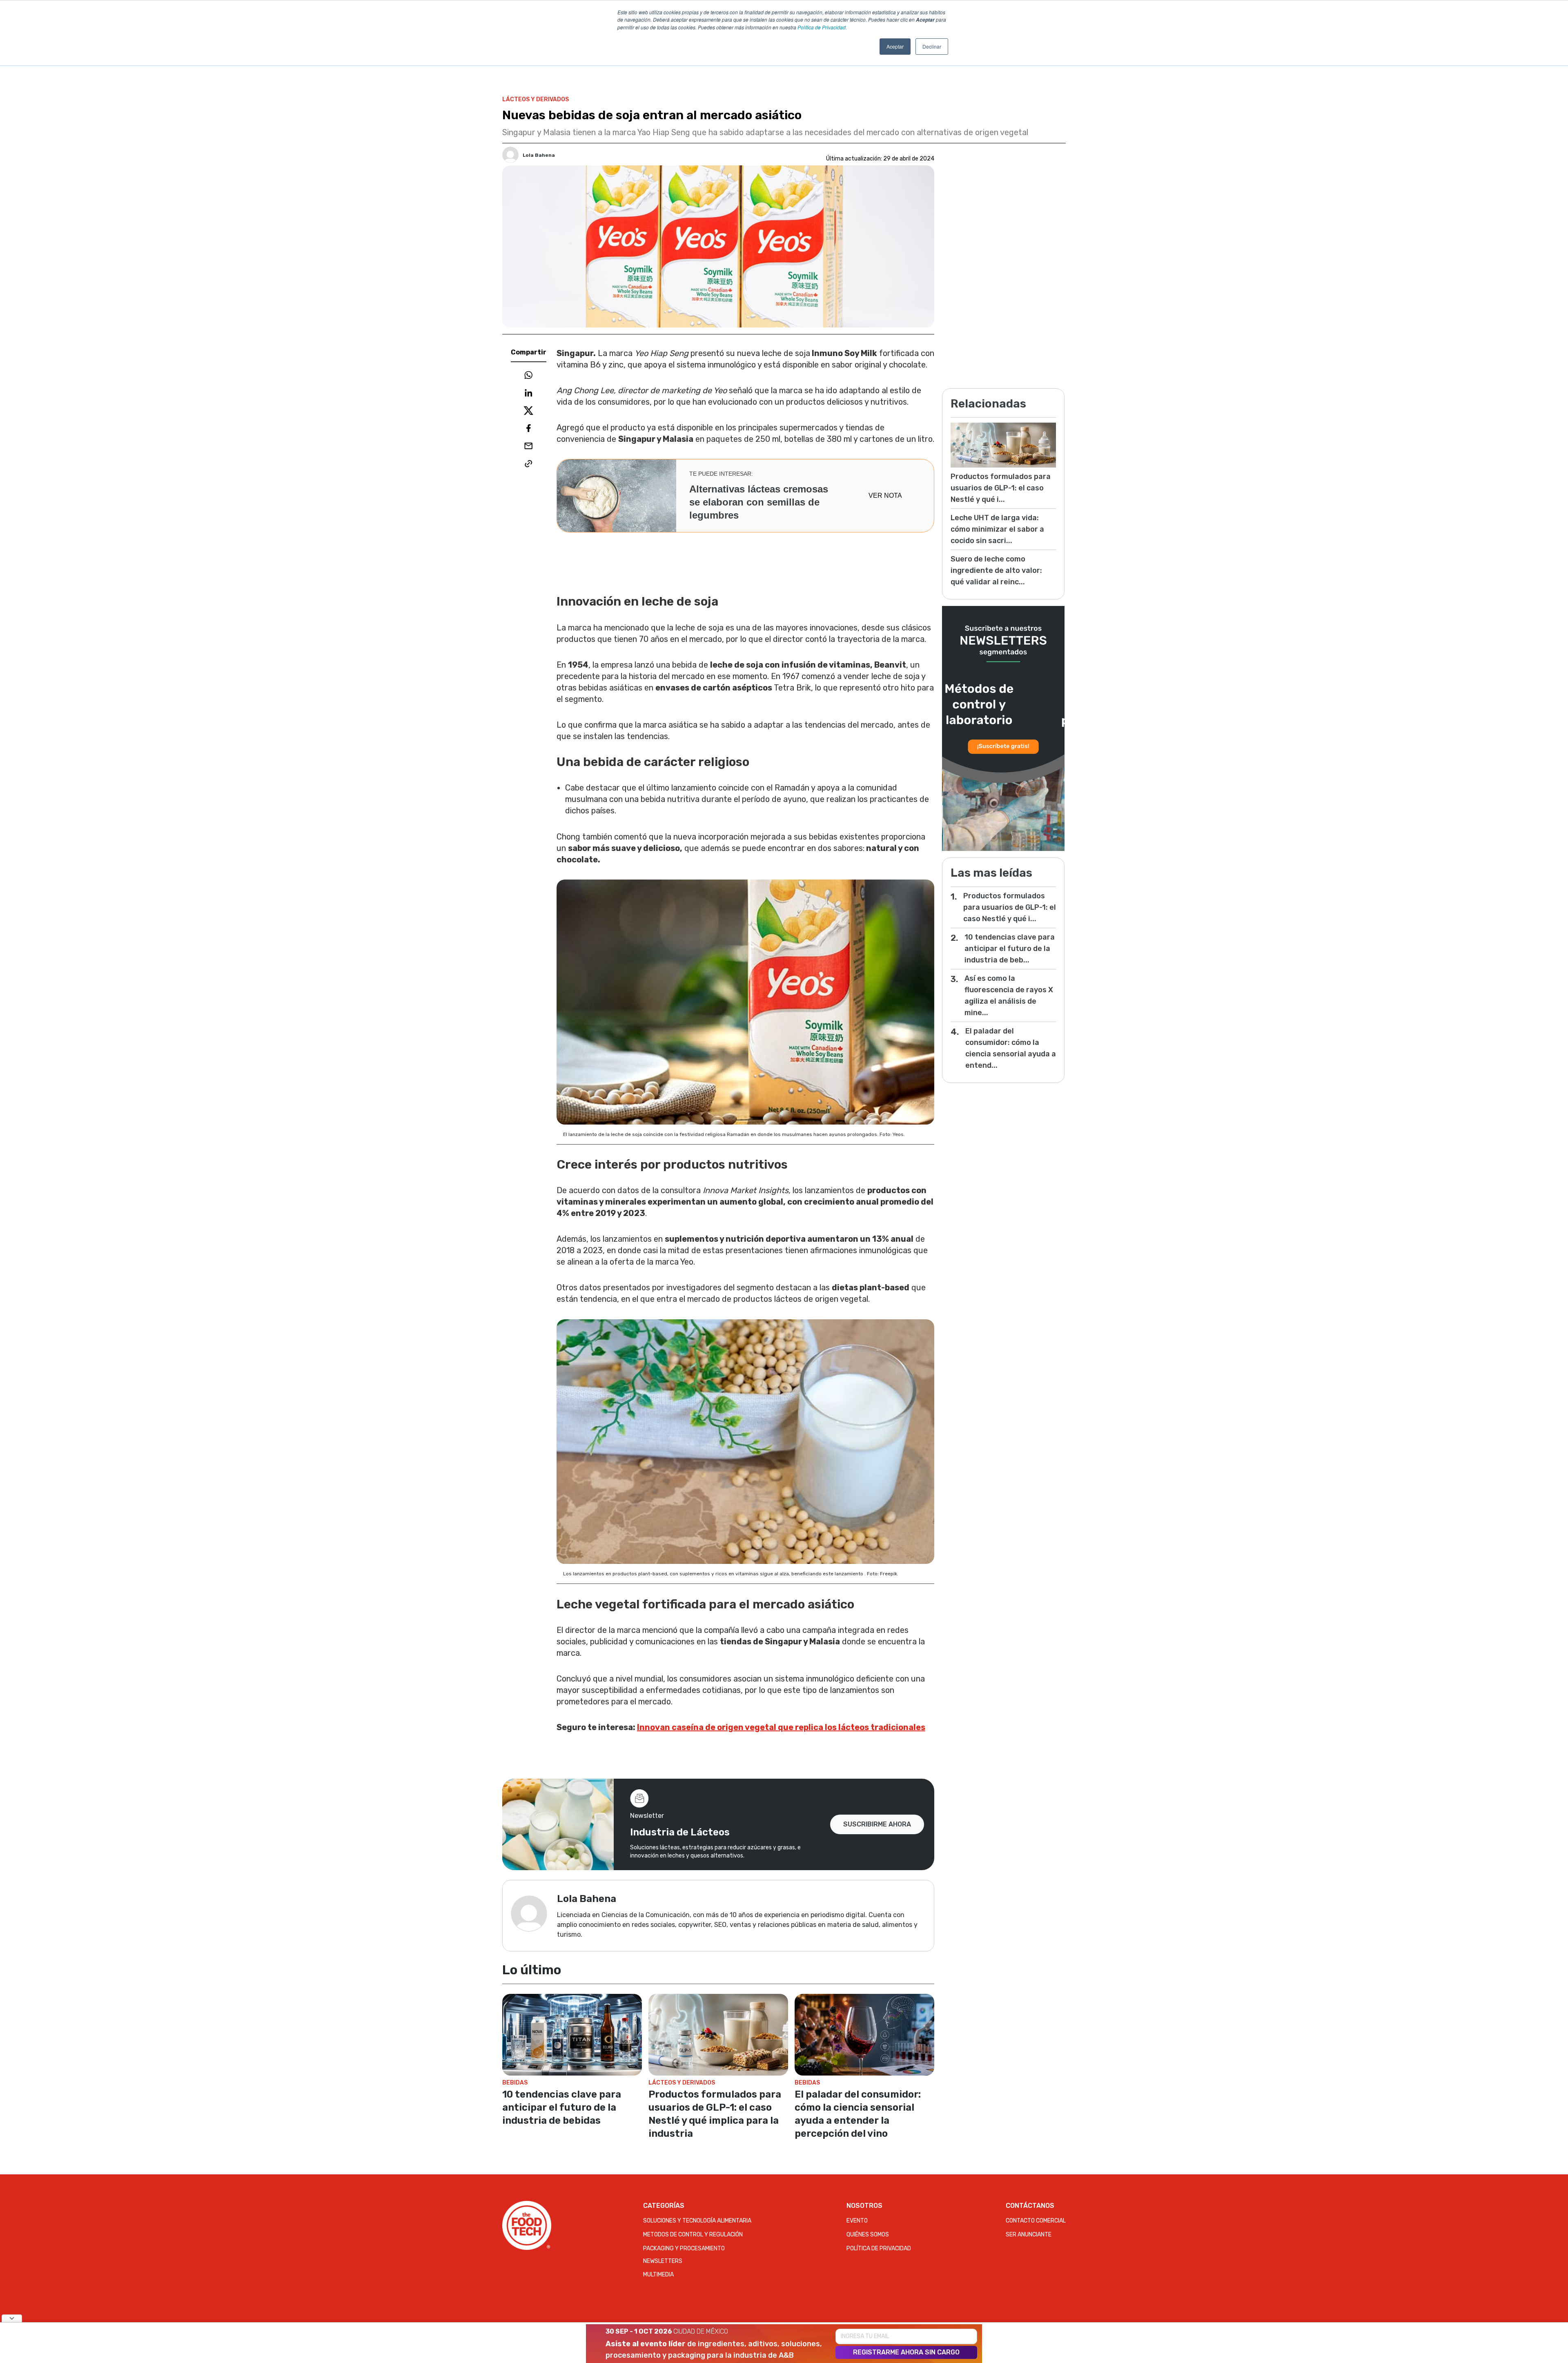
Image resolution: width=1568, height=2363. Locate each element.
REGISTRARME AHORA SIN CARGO (906, 2352)
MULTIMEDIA (658, 2275)
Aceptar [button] (895, 46)
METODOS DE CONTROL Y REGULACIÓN (693, 2235)
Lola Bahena (539, 155)
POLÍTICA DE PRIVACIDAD (879, 2248)
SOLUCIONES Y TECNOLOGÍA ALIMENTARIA (697, 2221)
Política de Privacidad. (822, 27)
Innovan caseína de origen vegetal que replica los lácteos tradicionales (781, 1727)
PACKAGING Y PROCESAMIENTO (684, 2248)
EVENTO (857, 2221)
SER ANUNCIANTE (1029, 2235)
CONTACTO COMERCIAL (1036, 2221)
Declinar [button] (932, 46)
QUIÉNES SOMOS (868, 2235)
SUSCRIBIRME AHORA (877, 1824)
